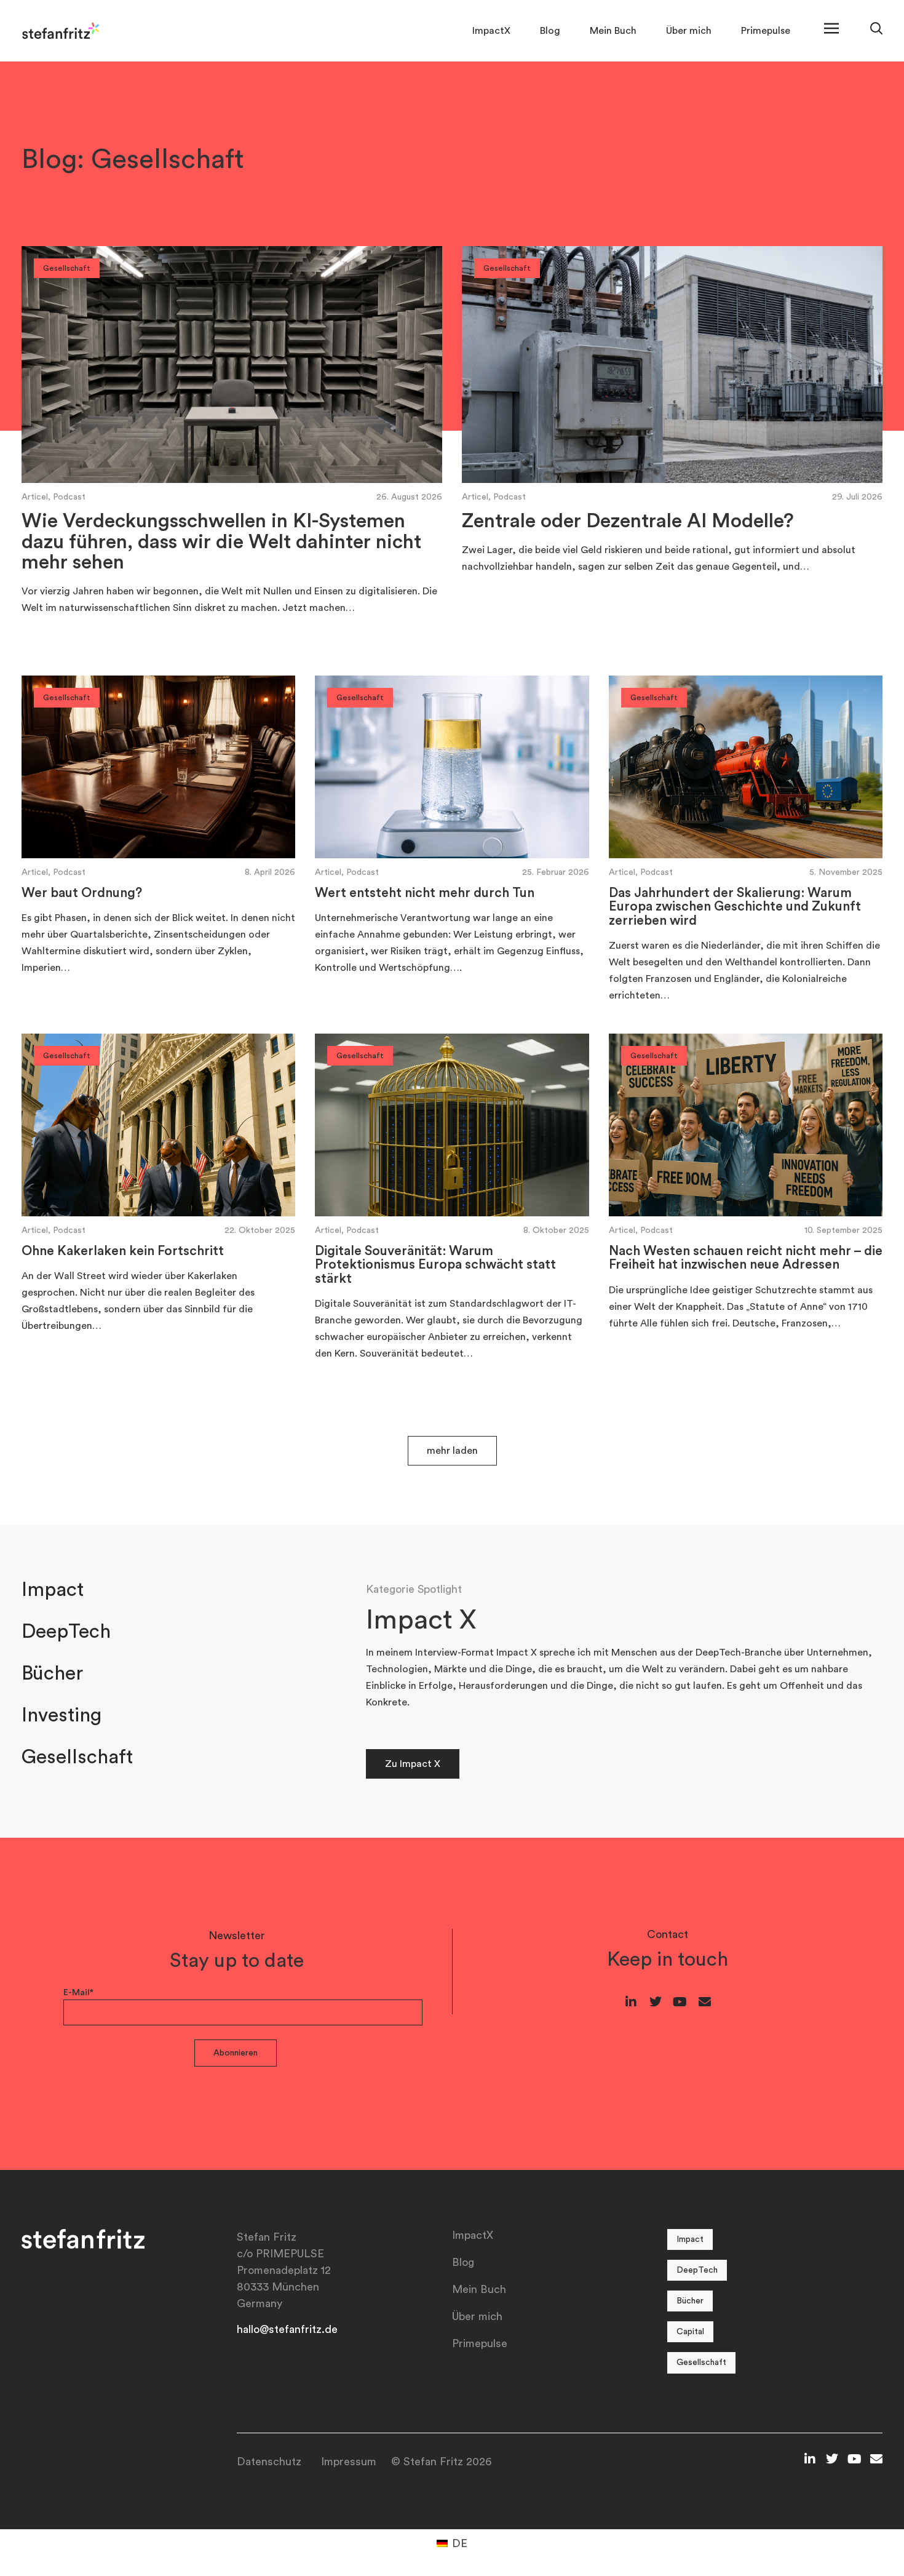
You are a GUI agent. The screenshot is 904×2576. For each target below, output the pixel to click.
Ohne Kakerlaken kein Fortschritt (123, 1251)
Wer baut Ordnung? (82, 893)
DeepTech (66, 1632)
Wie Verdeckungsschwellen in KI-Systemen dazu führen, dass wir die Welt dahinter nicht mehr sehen (221, 542)
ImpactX (491, 31)
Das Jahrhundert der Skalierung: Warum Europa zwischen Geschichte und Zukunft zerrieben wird (735, 907)
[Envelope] (705, 2002)
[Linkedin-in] (631, 2002)
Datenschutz (269, 2462)
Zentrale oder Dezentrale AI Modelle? (628, 521)
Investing (61, 1715)
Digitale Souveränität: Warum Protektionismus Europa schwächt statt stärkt (435, 1265)
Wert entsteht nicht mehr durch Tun (425, 893)
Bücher (52, 1673)
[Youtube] (680, 2002)
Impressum (349, 2462)
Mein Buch (613, 31)
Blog (550, 31)
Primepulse (766, 31)
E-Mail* (78, 1993)
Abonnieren (236, 2053)
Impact (53, 1590)
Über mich (689, 31)
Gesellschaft (77, 1757)
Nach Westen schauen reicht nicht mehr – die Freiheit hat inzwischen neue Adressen (746, 1258)
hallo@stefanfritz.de (287, 2329)
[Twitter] (656, 2002)
